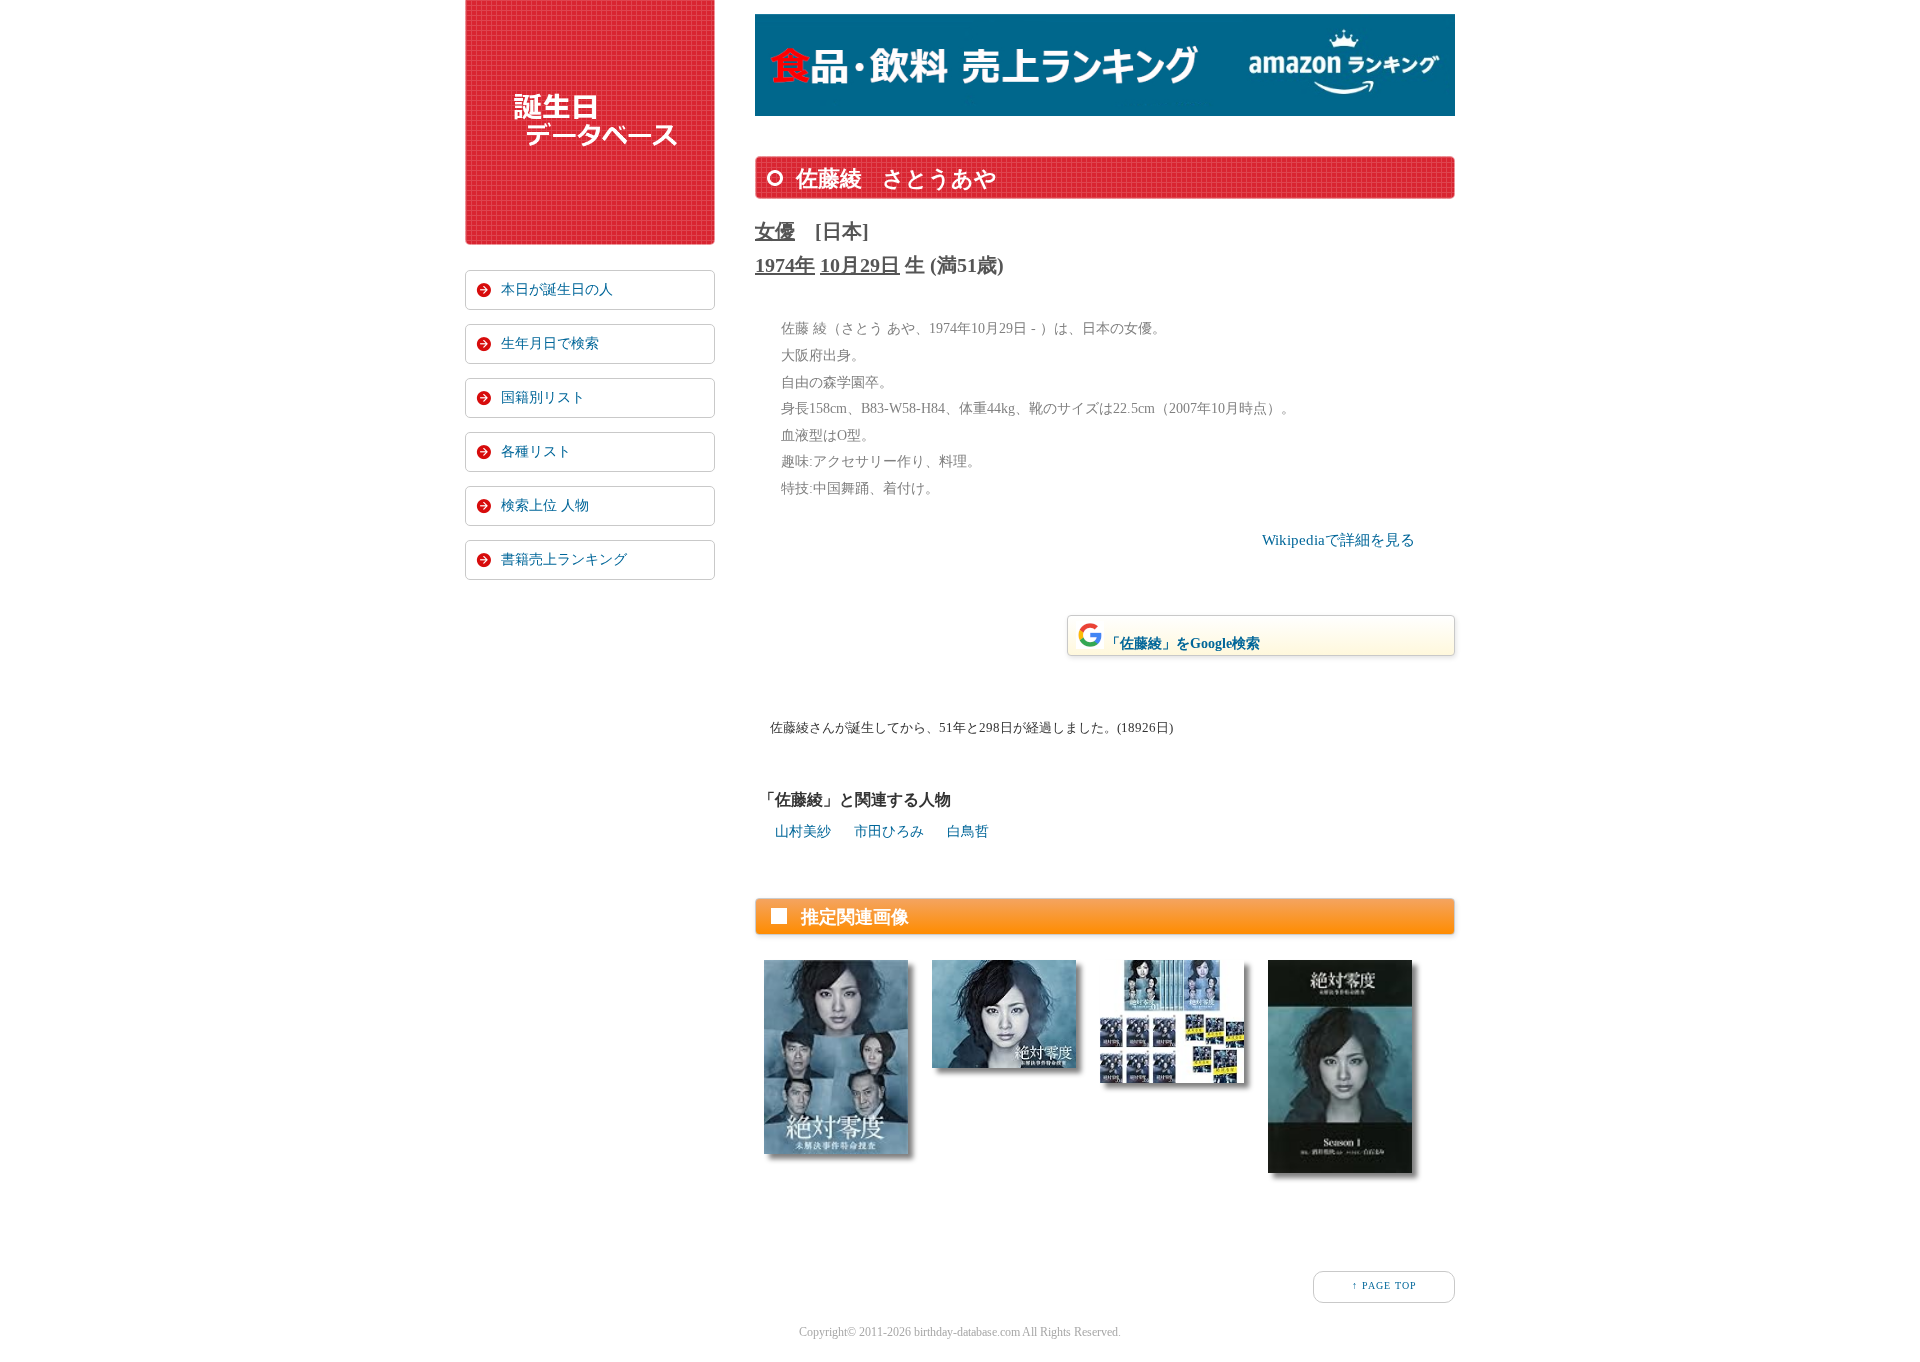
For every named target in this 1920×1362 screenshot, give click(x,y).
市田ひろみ (889, 831)
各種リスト (536, 451)
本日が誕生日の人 (557, 289)
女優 (775, 231)
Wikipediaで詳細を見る (1338, 540)
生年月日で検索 (550, 343)
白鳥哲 (968, 831)
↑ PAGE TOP (1384, 1285)
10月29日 (860, 265)
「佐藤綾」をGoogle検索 (1183, 643)
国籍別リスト (543, 397)
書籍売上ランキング (564, 559)
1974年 (785, 265)
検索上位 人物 (545, 505)
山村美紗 (803, 831)
